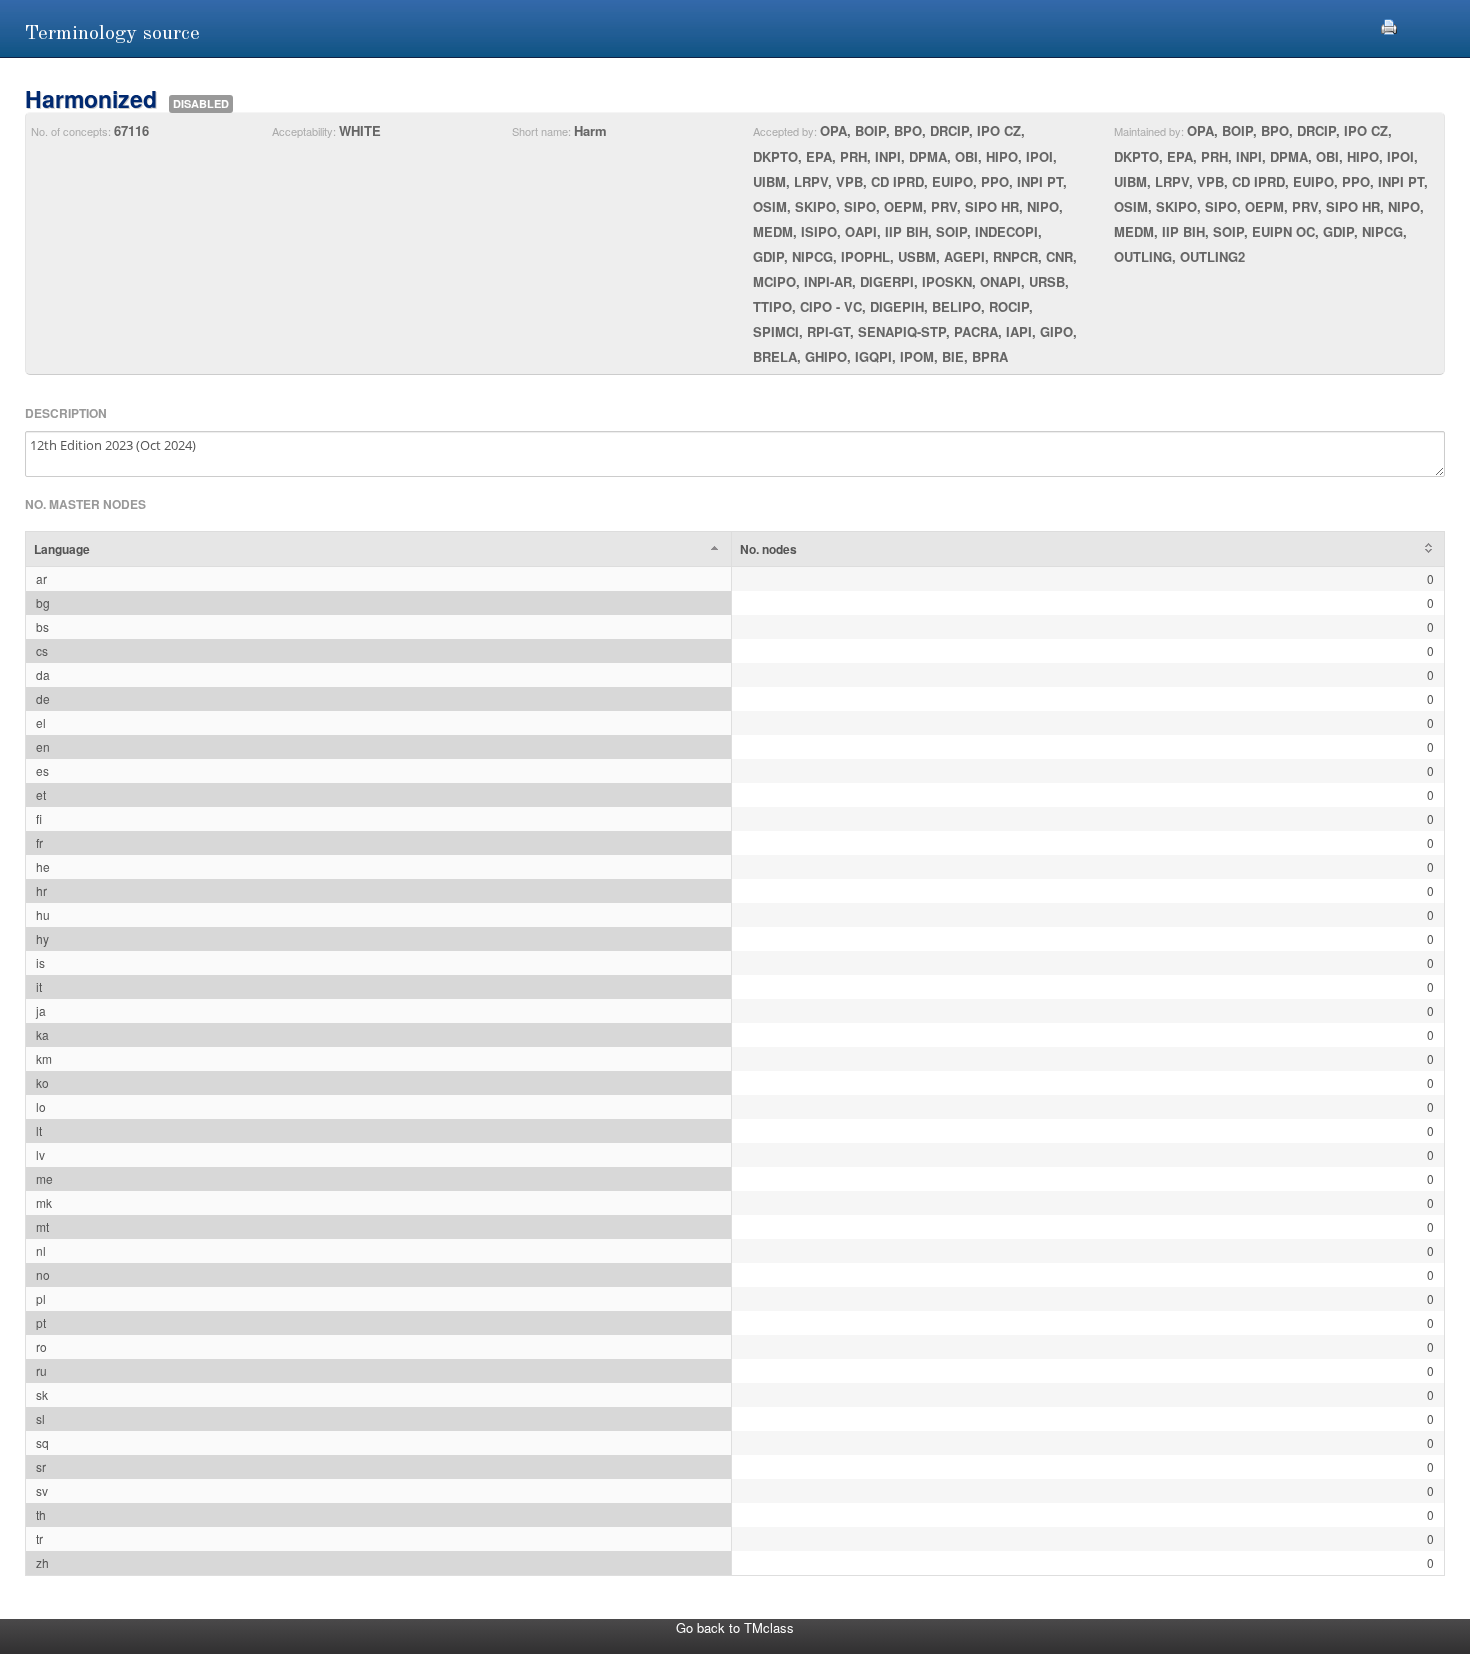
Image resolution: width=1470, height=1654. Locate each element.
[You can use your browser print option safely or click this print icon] (1389, 24)
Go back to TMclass (735, 1627)
